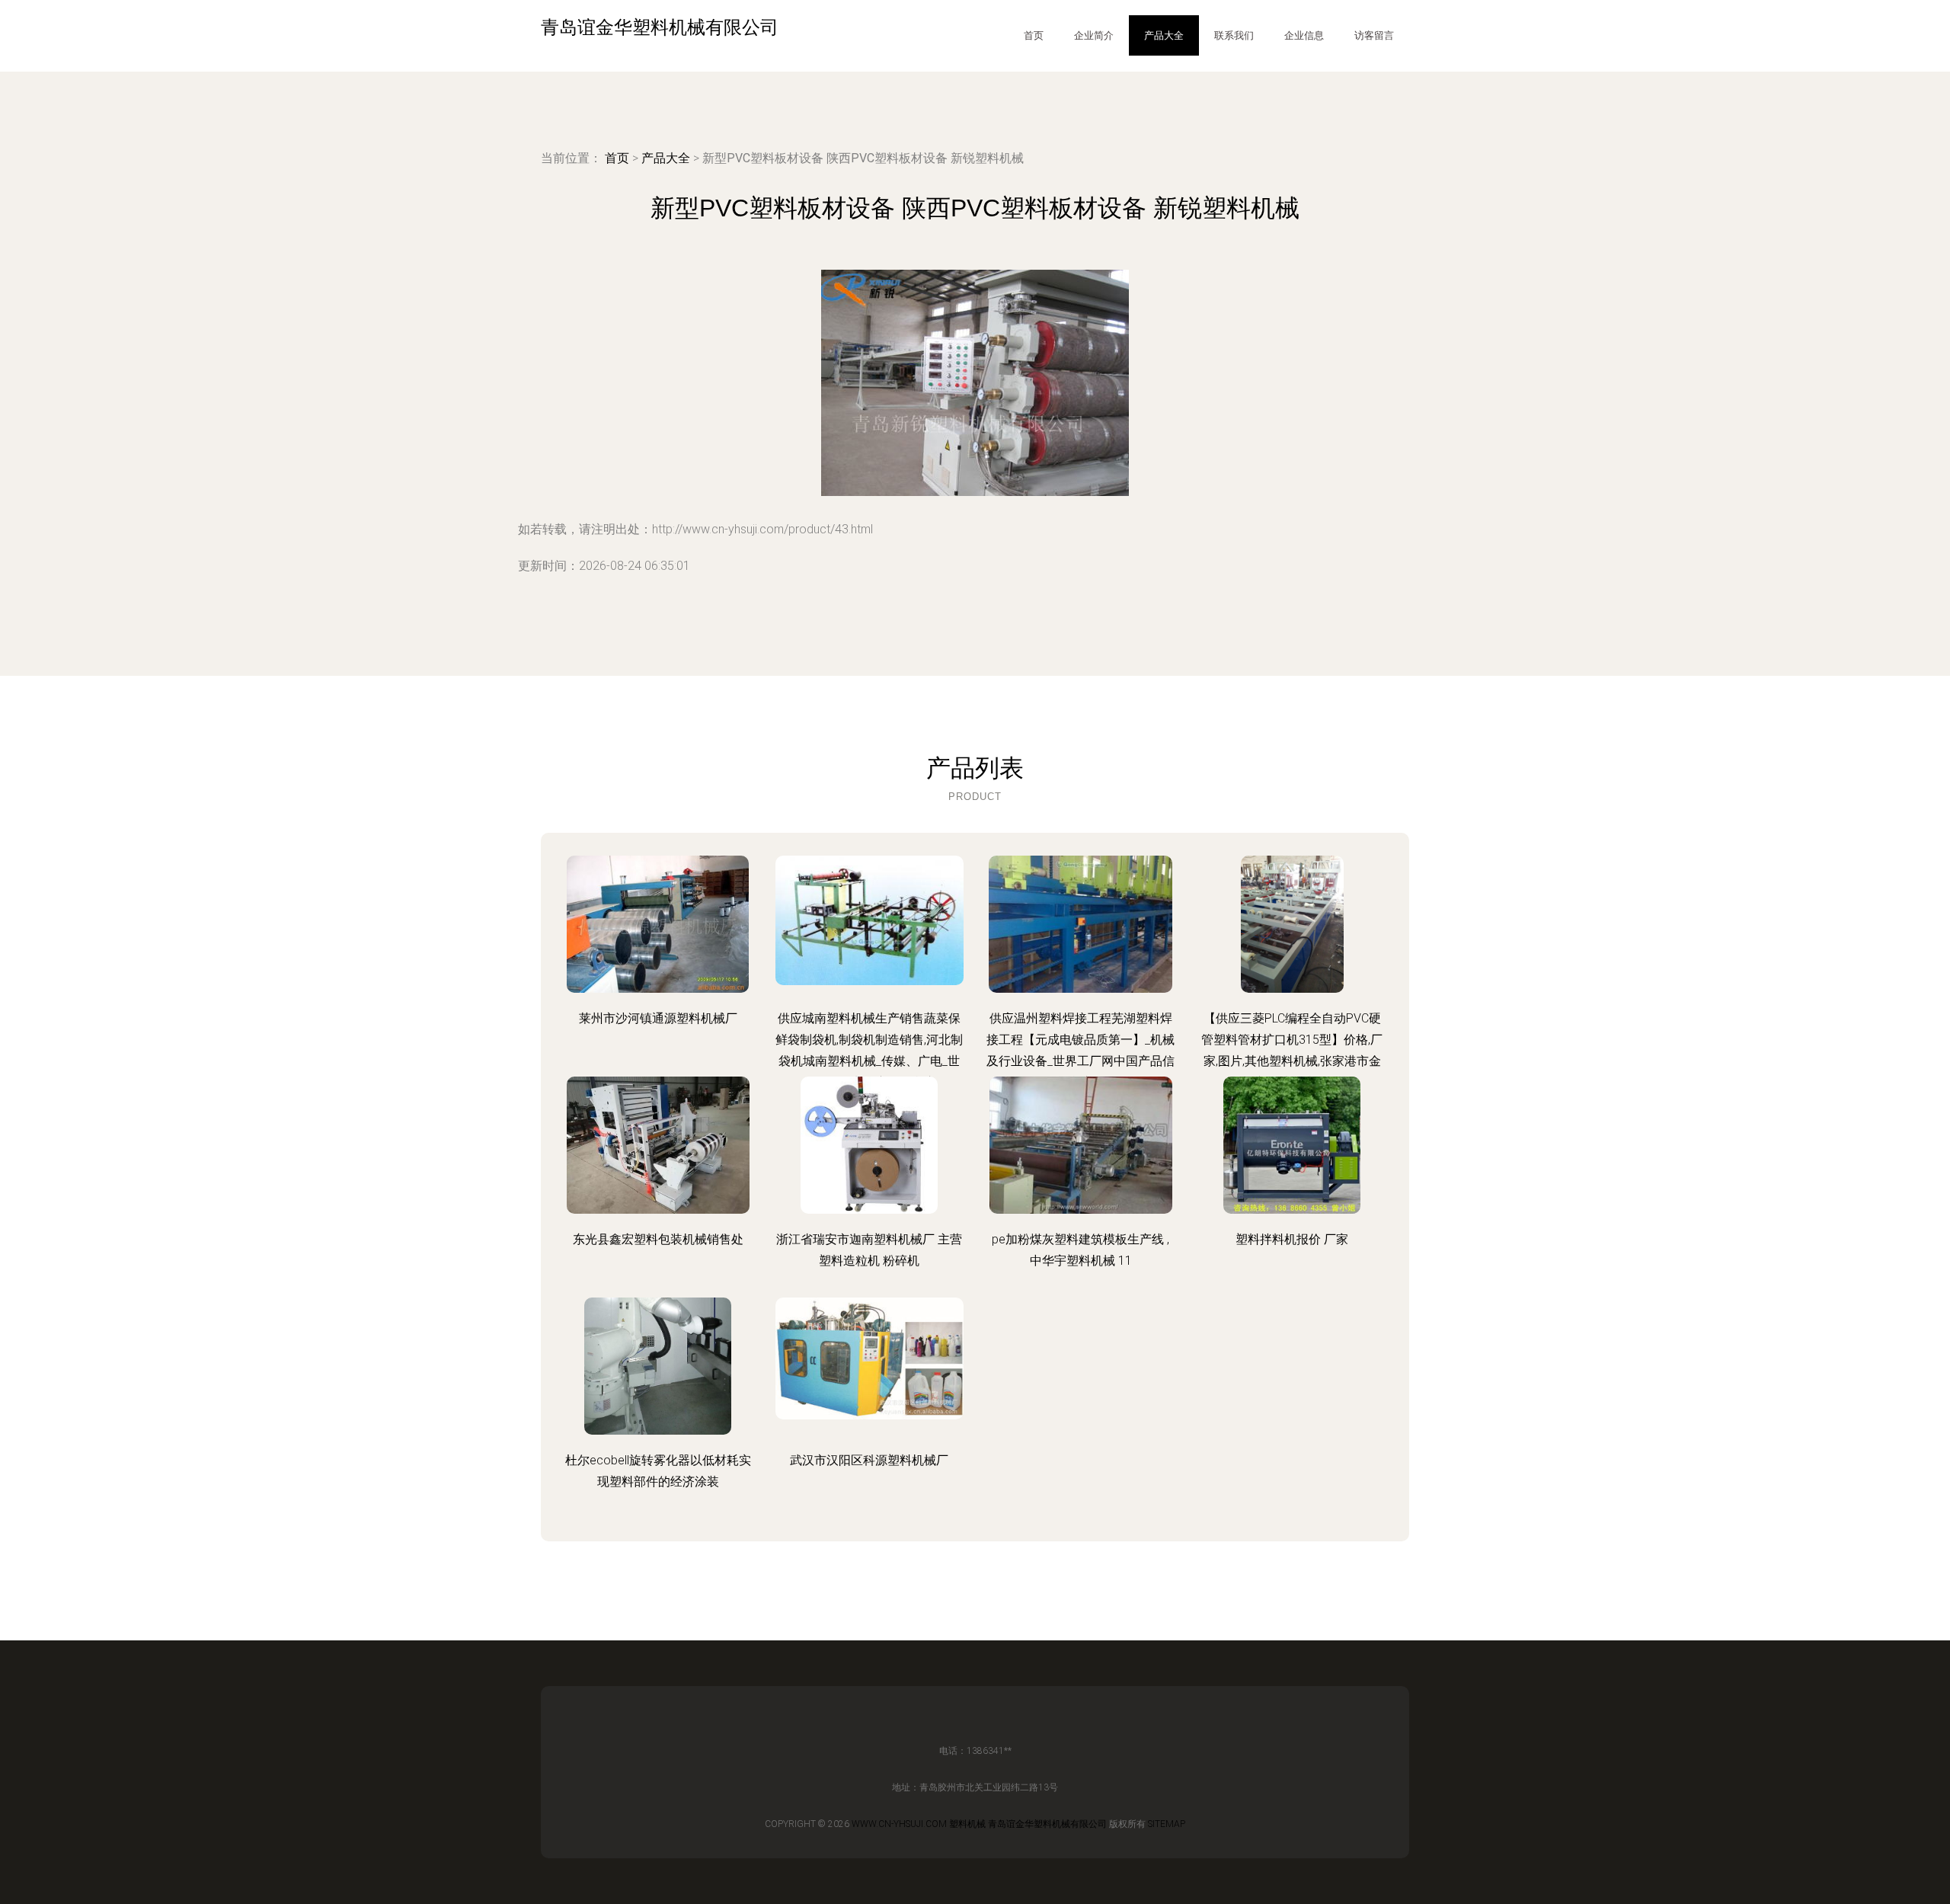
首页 (1034, 35)
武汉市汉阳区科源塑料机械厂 (869, 1460)
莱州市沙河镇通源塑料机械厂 (658, 1018)
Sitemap (1167, 1824)
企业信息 (1304, 35)
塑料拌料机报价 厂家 (1292, 1239)
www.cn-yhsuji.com (899, 1824)
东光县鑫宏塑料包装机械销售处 (658, 1239)
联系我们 (1234, 35)
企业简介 (1094, 35)
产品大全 (1164, 35)
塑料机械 (967, 1824)
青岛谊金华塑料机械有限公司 (1047, 1824)
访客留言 (1374, 35)
